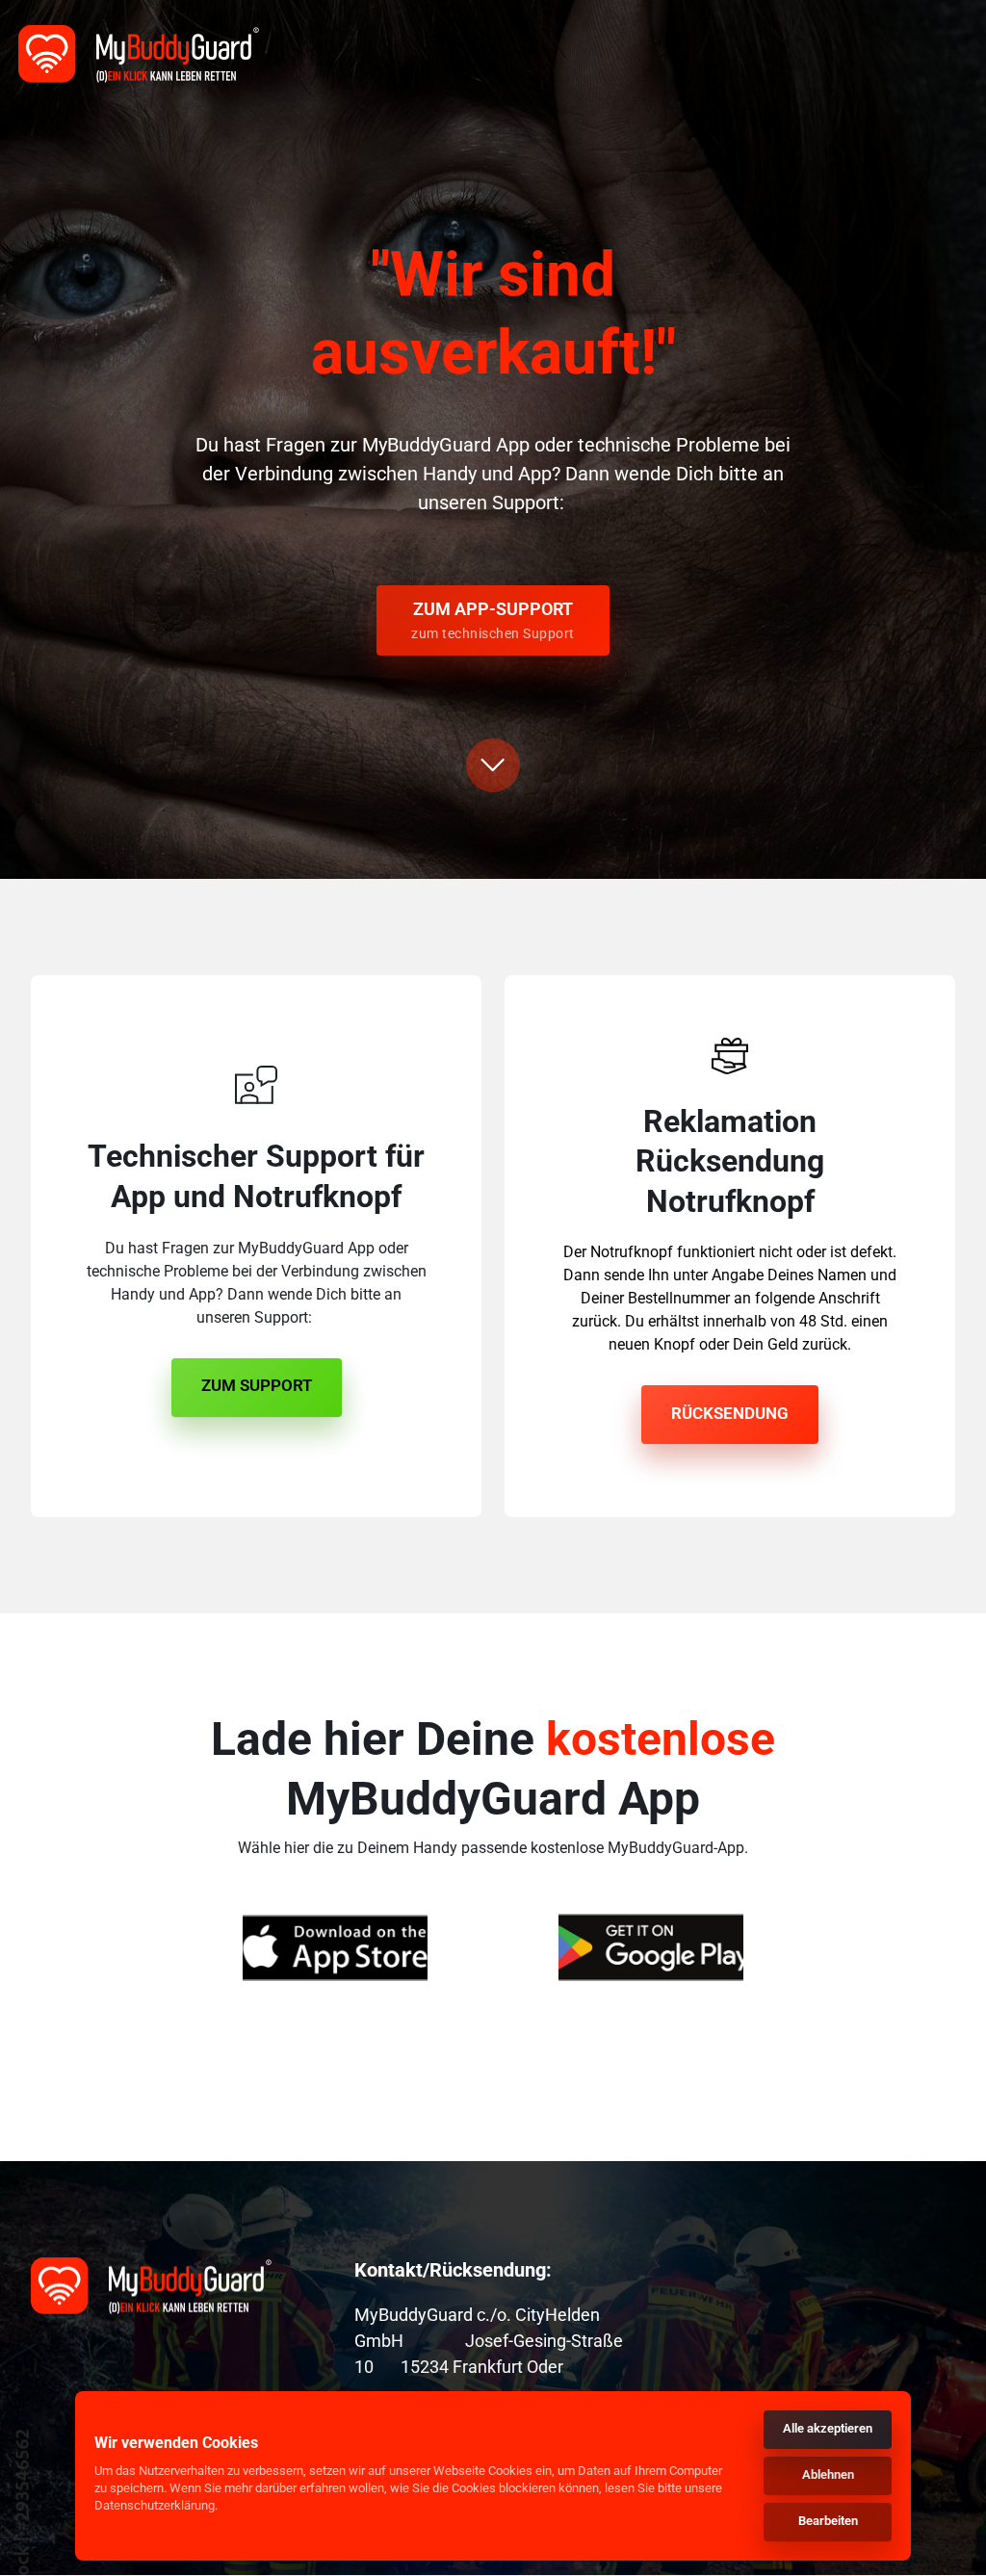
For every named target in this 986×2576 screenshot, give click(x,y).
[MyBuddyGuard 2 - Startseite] (139, 54)
